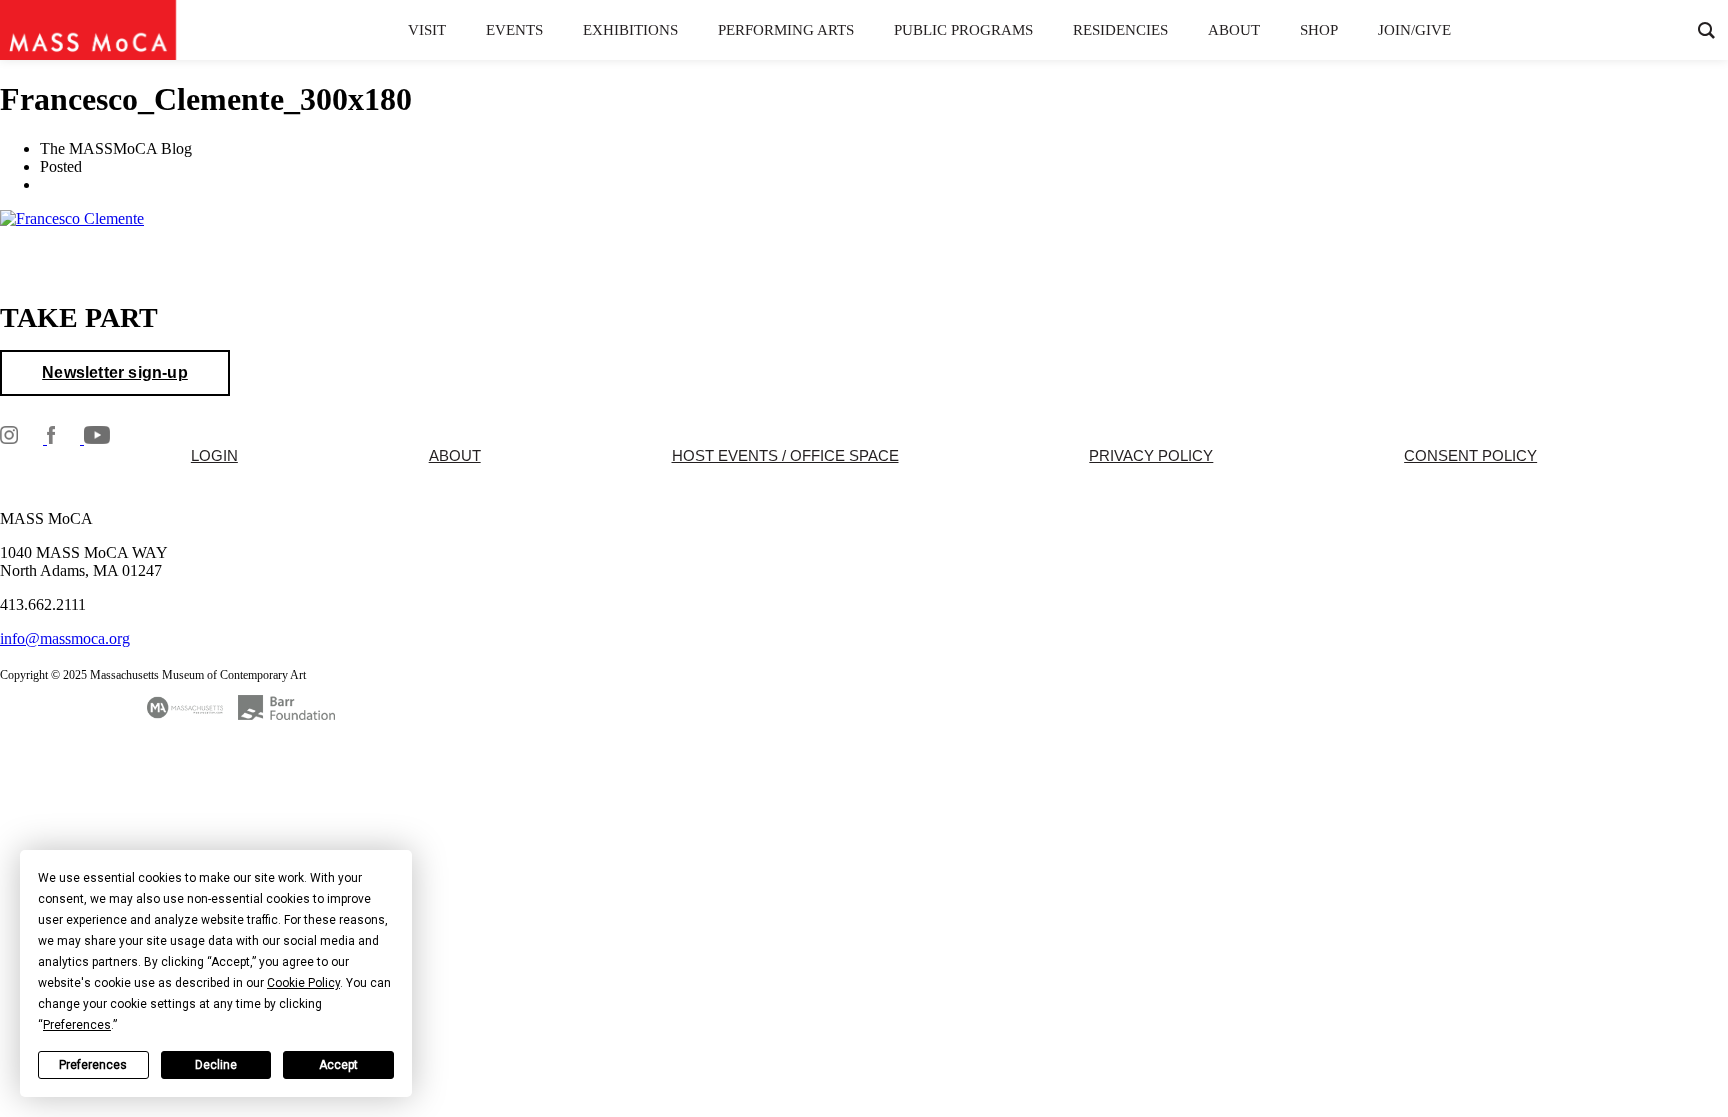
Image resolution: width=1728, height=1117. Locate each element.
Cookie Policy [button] (303, 983)
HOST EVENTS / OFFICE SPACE (785, 456)
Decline (216, 1065)
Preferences (93, 1065)
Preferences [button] (77, 1025)
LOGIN (214, 456)
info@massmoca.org (65, 638)
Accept (338, 1065)
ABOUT (455, 456)
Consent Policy (1470, 456)
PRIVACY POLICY (1151, 456)
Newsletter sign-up (115, 372)
